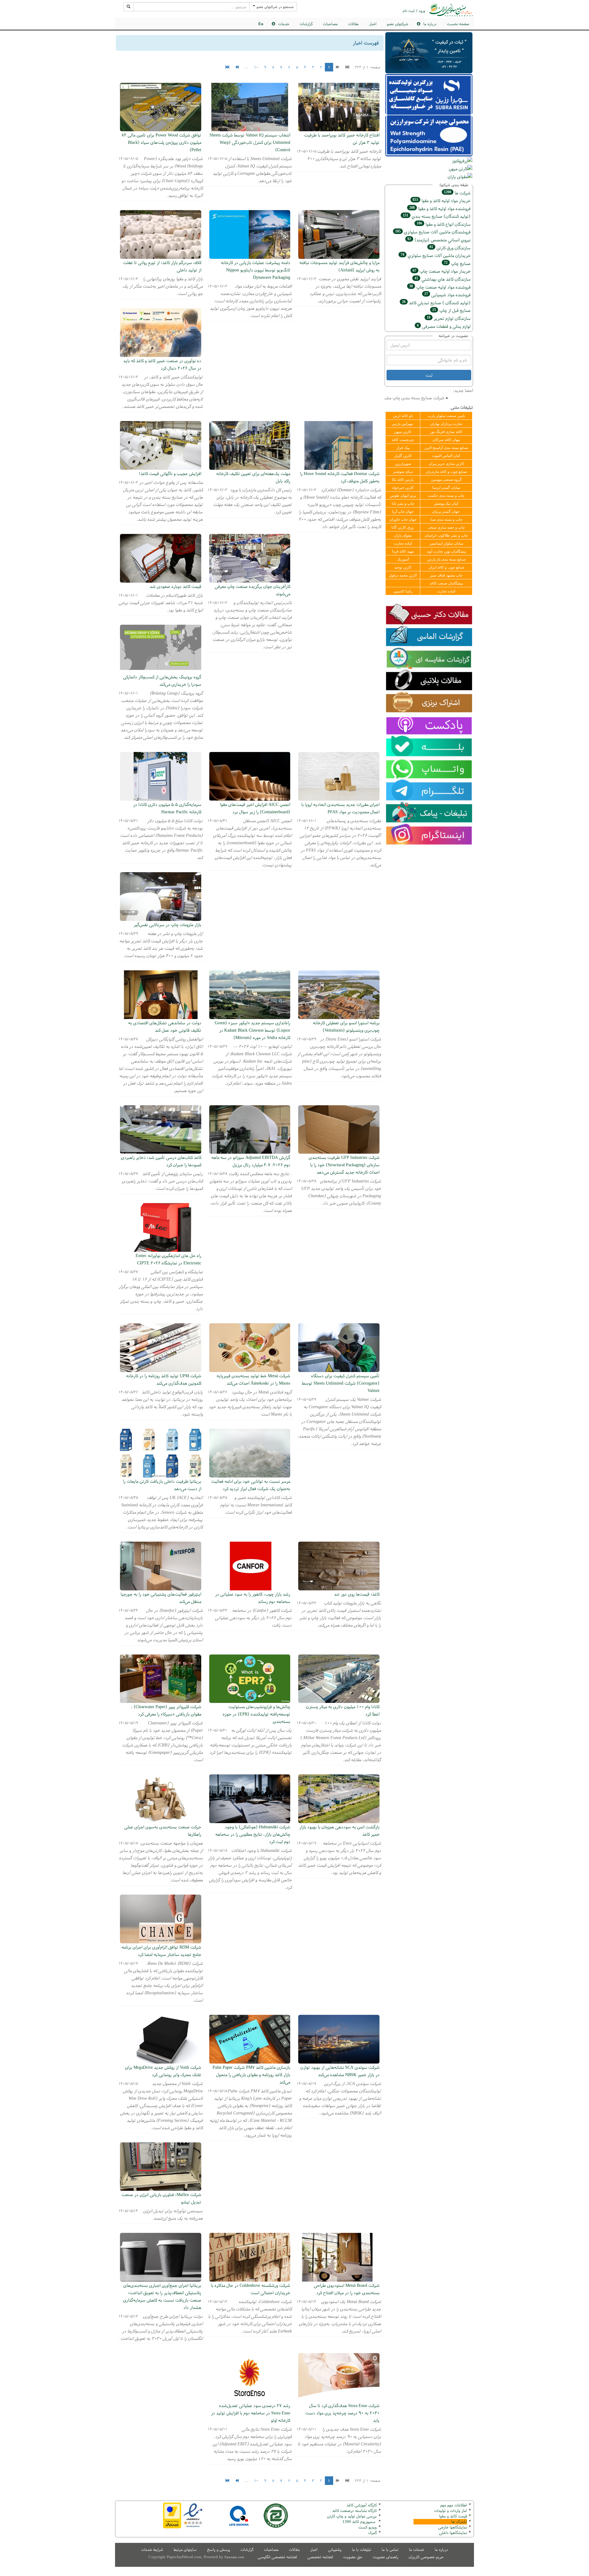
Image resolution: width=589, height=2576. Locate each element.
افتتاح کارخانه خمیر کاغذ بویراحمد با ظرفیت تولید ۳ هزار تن (342, 138)
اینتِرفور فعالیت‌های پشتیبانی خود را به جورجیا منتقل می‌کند (161, 1598)
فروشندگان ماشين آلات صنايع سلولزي (433, 232)
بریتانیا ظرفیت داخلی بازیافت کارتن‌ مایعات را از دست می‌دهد (162, 1485)
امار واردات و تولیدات (450, 2511)
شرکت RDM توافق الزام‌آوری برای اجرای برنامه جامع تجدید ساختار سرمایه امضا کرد (161, 1951)
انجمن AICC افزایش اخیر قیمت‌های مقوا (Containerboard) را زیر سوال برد (255, 808)
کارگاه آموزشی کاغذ (362, 2505)
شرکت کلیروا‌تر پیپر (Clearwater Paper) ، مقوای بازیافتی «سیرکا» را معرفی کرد (166, 1710)
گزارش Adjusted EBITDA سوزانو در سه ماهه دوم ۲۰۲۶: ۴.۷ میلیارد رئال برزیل (251, 1161)
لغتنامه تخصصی (320, 2557)
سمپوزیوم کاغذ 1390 (360, 2522)
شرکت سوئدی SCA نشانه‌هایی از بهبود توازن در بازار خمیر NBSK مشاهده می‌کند (340, 2071)
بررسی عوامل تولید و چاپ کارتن (352, 2516)
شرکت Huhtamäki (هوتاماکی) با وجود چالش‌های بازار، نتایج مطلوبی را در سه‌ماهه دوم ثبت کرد (253, 1834)
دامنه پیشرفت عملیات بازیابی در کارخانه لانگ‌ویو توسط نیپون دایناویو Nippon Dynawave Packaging (256, 270)
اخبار (373, 24)
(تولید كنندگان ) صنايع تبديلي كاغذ (436, 303)
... (246, 67)
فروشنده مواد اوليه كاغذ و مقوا (440, 208)
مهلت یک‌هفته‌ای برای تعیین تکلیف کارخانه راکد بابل (253, 477)
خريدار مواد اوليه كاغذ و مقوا (442, 200)
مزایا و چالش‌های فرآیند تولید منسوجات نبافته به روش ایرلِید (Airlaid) (339, 266)
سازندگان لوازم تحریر (449, 318)
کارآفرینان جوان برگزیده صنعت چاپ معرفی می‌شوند (252, 590)
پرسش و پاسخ (219, 2549)
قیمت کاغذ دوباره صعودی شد (175, 586)
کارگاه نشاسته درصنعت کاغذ (354, 2511)
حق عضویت (353, 2557)
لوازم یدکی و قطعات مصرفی (444, 326)
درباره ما (441, 2549)
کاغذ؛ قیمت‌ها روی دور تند (357, 1594)
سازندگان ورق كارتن (450, 248)
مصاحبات (330, 24)
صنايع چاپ (457, 263)
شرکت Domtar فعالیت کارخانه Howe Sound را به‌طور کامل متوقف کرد (340, 477)
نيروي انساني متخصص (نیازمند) (439, 240)
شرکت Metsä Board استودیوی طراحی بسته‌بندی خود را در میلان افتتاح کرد (347, 2289)
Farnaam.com (234, 2557)
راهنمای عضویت (385, 2557)
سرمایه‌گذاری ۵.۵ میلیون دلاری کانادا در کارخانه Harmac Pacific (167, 808)
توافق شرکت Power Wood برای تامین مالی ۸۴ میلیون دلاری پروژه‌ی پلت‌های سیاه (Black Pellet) (161, 142)
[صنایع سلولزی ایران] (451, 10)
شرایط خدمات (152, 2549)
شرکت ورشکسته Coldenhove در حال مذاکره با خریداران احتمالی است (250, 2289)
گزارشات (306, 24)
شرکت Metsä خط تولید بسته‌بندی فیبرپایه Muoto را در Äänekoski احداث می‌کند (253, 1379)
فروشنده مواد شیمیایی (447, 295)
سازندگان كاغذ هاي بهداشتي (443, 279)
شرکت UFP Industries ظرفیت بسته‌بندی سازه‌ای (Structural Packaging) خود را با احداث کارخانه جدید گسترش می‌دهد (344, 1165)
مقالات (353, 24)
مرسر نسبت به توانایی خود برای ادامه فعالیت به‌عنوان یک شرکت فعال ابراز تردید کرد (251, 1485)
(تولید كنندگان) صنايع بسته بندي (437, 216)
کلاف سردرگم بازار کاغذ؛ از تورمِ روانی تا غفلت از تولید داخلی (162, 266)
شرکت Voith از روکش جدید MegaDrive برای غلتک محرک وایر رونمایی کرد (163, 2071)
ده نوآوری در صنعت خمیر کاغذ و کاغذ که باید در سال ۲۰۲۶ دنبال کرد (162, 364)
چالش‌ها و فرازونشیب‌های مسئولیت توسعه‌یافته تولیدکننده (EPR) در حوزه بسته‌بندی (256, 1714)
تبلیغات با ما (362, 2549)
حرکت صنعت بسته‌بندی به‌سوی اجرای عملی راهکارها (163, 1830)
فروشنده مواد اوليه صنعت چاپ (440, 287)
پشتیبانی (335, 2549)
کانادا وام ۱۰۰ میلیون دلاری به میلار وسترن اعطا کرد (343, 1710)
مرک (372, 2533)
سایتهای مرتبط (185, 2549)
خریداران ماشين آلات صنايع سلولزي (436, 255)
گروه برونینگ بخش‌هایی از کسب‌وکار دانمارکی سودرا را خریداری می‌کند (162, 680)
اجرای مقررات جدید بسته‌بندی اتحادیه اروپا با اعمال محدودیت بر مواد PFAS (340, 808)
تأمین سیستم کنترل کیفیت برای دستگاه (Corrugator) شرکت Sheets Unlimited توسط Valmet (341, 1383)
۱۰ (256, 67)
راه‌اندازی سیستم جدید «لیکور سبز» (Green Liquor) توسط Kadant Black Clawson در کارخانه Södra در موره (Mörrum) (252, 1030)
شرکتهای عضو (398, 24)
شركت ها (457, 193)
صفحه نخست (458, 24)
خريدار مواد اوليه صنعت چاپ (442, 271)
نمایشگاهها (452, 2527)
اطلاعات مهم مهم (454, 2505)
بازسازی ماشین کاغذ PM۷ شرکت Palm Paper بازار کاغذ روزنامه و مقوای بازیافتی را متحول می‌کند (251, 2074)
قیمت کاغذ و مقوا (453, 2516)
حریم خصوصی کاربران (426, 2557)
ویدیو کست (368, 2527)
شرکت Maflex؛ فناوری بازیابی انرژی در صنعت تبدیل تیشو (161, 2198)
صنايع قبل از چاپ (451, 310)
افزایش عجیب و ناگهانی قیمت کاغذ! (170, 473)
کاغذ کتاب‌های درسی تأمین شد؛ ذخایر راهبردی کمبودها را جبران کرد (161, 1161)
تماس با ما (390, 2549)
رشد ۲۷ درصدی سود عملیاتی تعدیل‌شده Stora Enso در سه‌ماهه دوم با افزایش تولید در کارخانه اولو (251, 2413)
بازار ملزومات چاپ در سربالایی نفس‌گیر (167, 924)
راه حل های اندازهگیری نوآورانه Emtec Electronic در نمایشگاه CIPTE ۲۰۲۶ (168, 1259)
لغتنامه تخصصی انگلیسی (277, 2557)
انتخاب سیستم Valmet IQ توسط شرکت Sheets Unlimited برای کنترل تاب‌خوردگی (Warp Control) (250, 142)
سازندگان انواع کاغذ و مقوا (444, 224)
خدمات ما (417, 2549)
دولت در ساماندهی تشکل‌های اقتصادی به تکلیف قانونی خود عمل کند (165, 1026)
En (261, 24)
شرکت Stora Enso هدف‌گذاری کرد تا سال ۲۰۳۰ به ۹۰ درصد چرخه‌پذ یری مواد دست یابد (342, 2413)
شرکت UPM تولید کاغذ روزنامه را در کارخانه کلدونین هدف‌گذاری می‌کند (164, 1379)
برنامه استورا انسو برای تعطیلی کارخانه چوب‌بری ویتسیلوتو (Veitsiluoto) (346, 1026)
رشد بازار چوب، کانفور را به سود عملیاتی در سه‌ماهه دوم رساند (253, 1598)
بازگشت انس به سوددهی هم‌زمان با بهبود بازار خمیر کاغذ (339, 1830)
